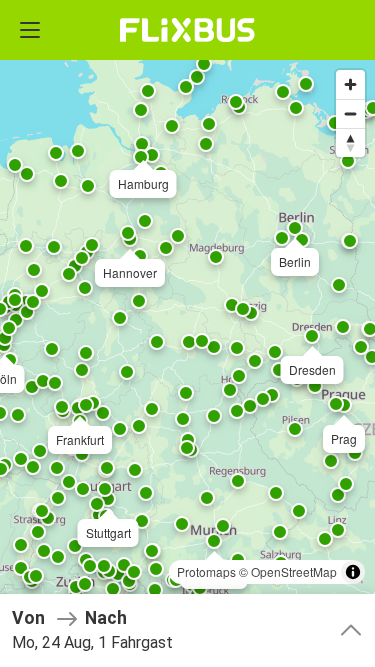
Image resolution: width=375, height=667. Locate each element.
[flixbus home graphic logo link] (187, 30)
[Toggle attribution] (353, 572)
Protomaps (206, 571)
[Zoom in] (350, 84)
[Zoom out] (350, 113)
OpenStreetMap (294, 571)
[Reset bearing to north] (350, 142)
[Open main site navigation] (30, 30)
